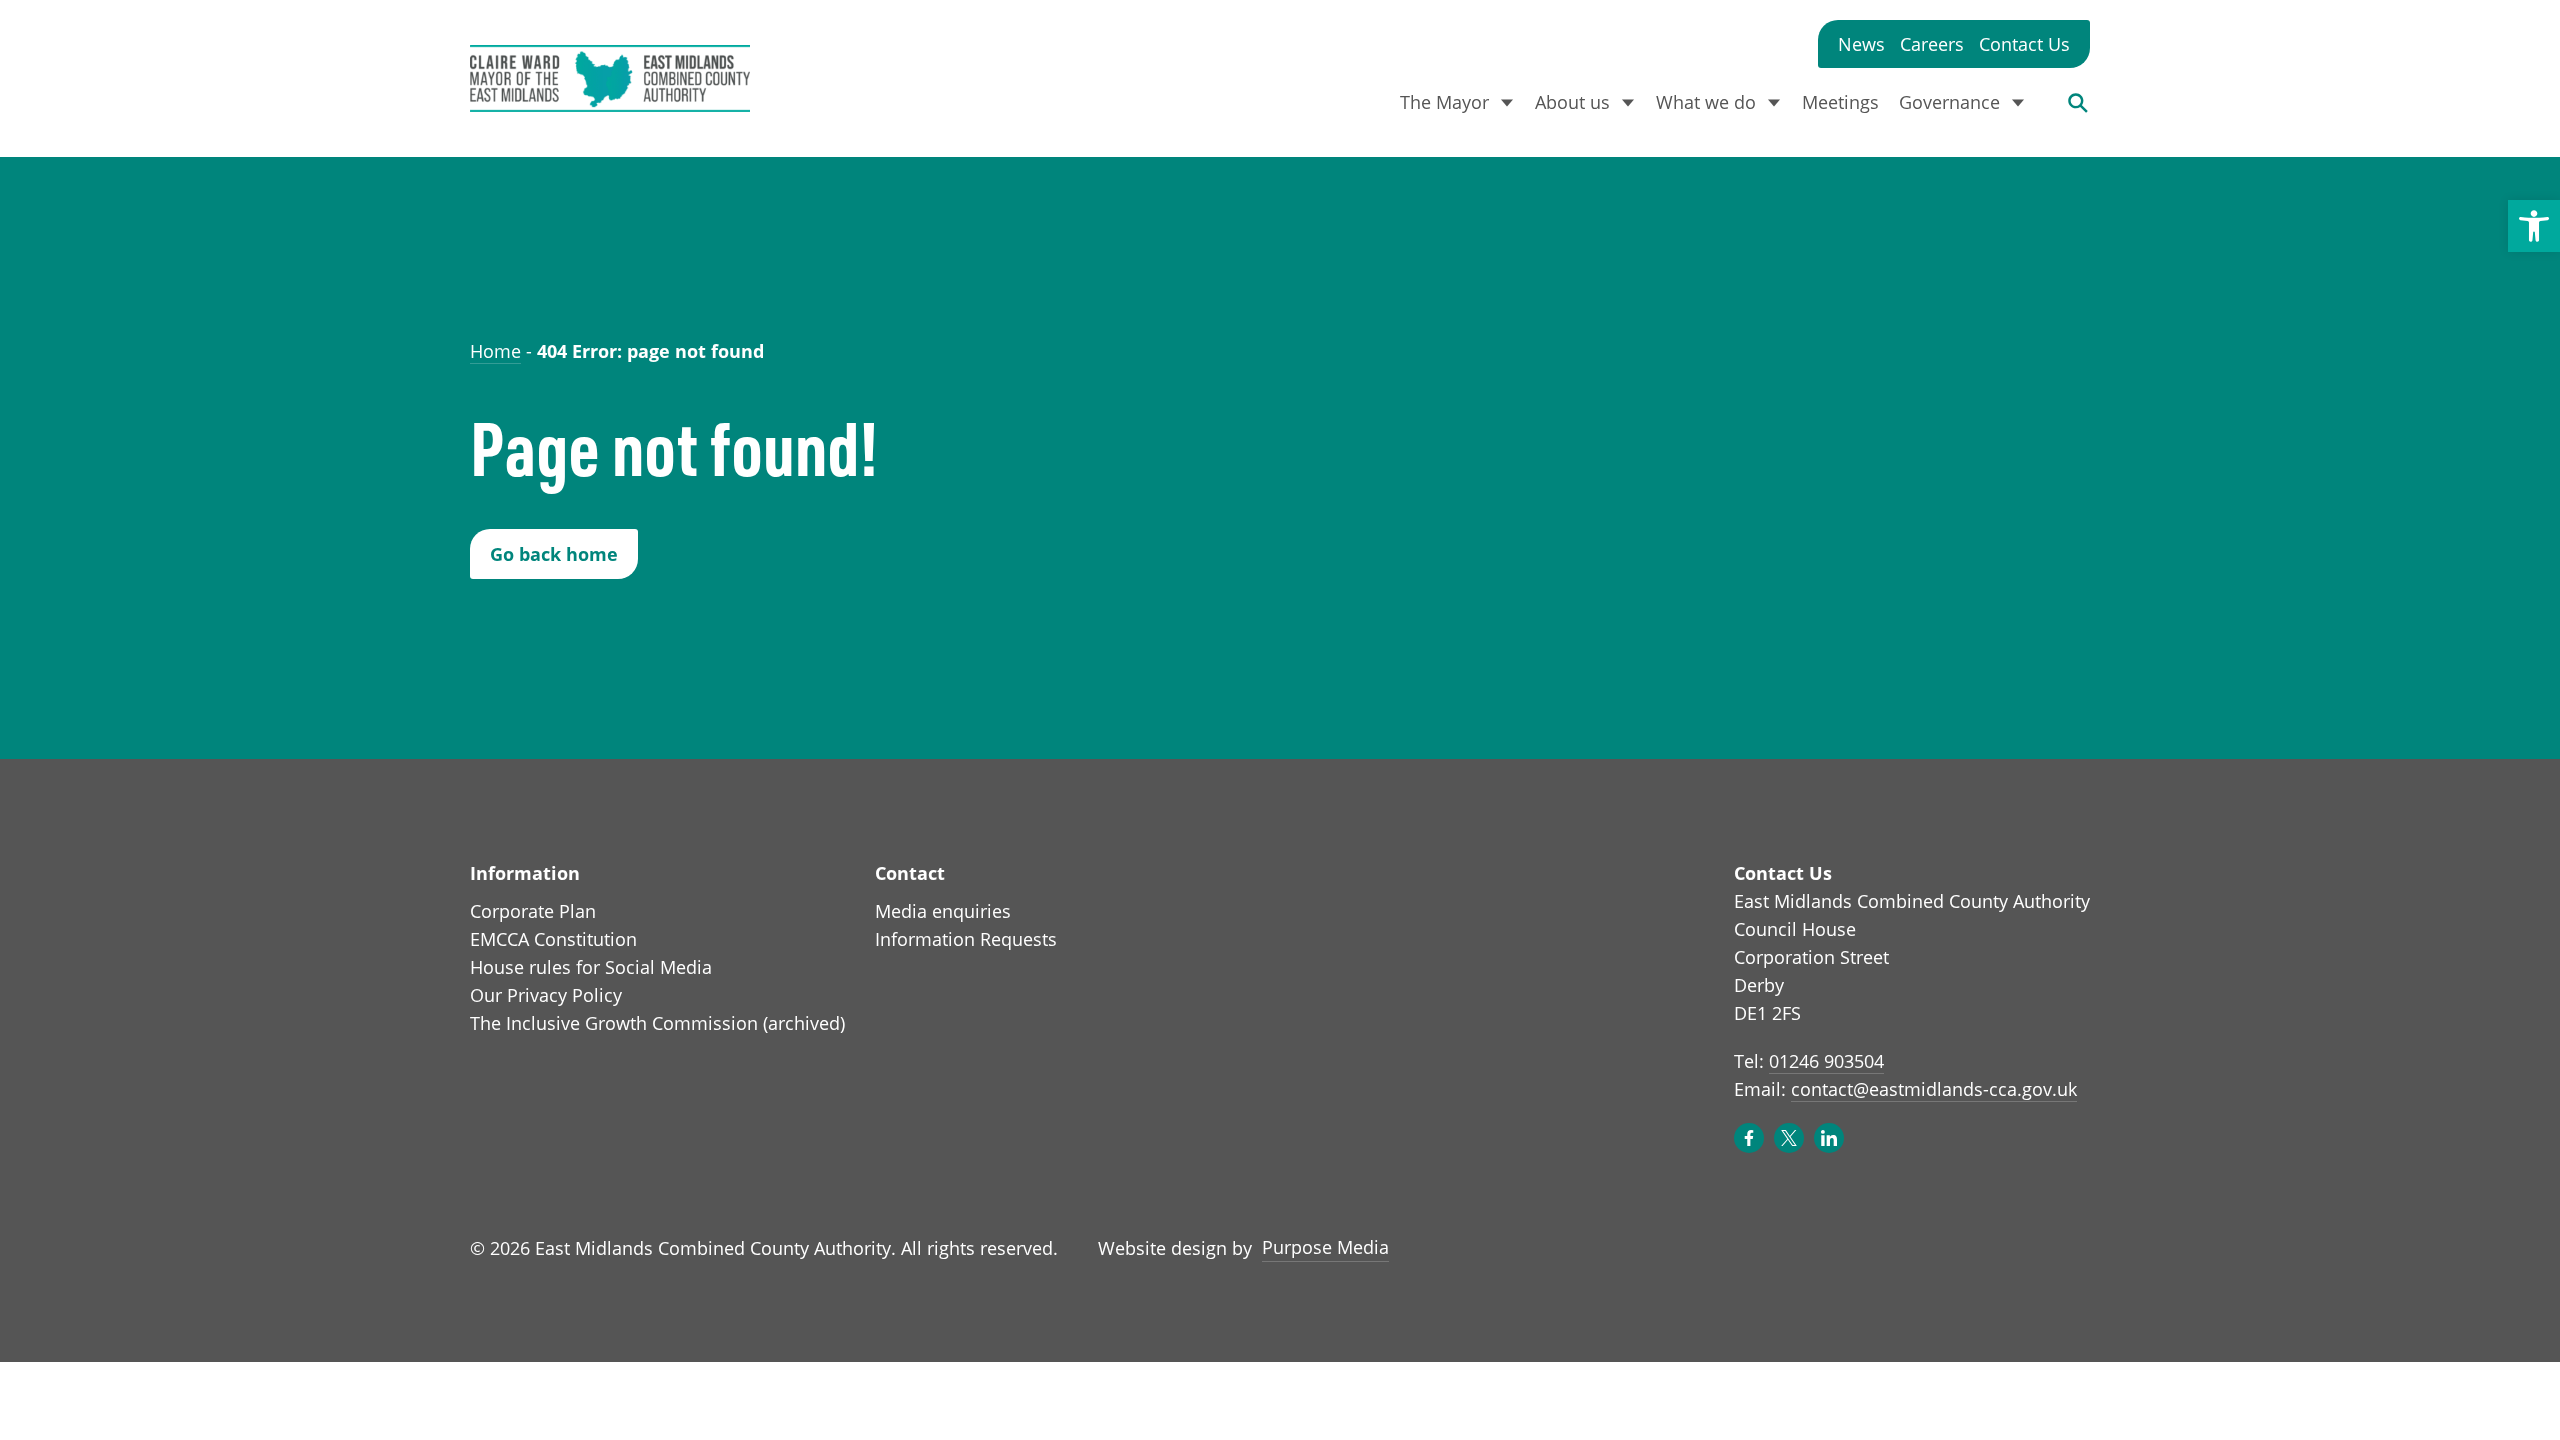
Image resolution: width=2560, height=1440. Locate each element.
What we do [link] (1706, 102)
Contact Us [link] (2024, 44)
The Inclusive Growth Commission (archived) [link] (657, 1023)
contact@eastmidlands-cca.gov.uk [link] (1934, 1089)
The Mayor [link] (1444, 102)
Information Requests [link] (966, 939)
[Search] (2078, 102)
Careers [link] (1932, 44)
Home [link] (495, 351)
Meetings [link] (1840, 102)
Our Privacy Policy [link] (546, 995)
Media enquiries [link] (943, 911)
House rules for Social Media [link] (591, 967)
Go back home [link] (554, 554)
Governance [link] (1949, 102)
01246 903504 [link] (1826, 1061)
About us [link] (1572, 102)
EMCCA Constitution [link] (553, 939)
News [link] (1861, 44)
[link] (2534, 226)
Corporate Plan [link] (533, 911)
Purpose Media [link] (1325, 1246)
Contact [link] (910, 873)
